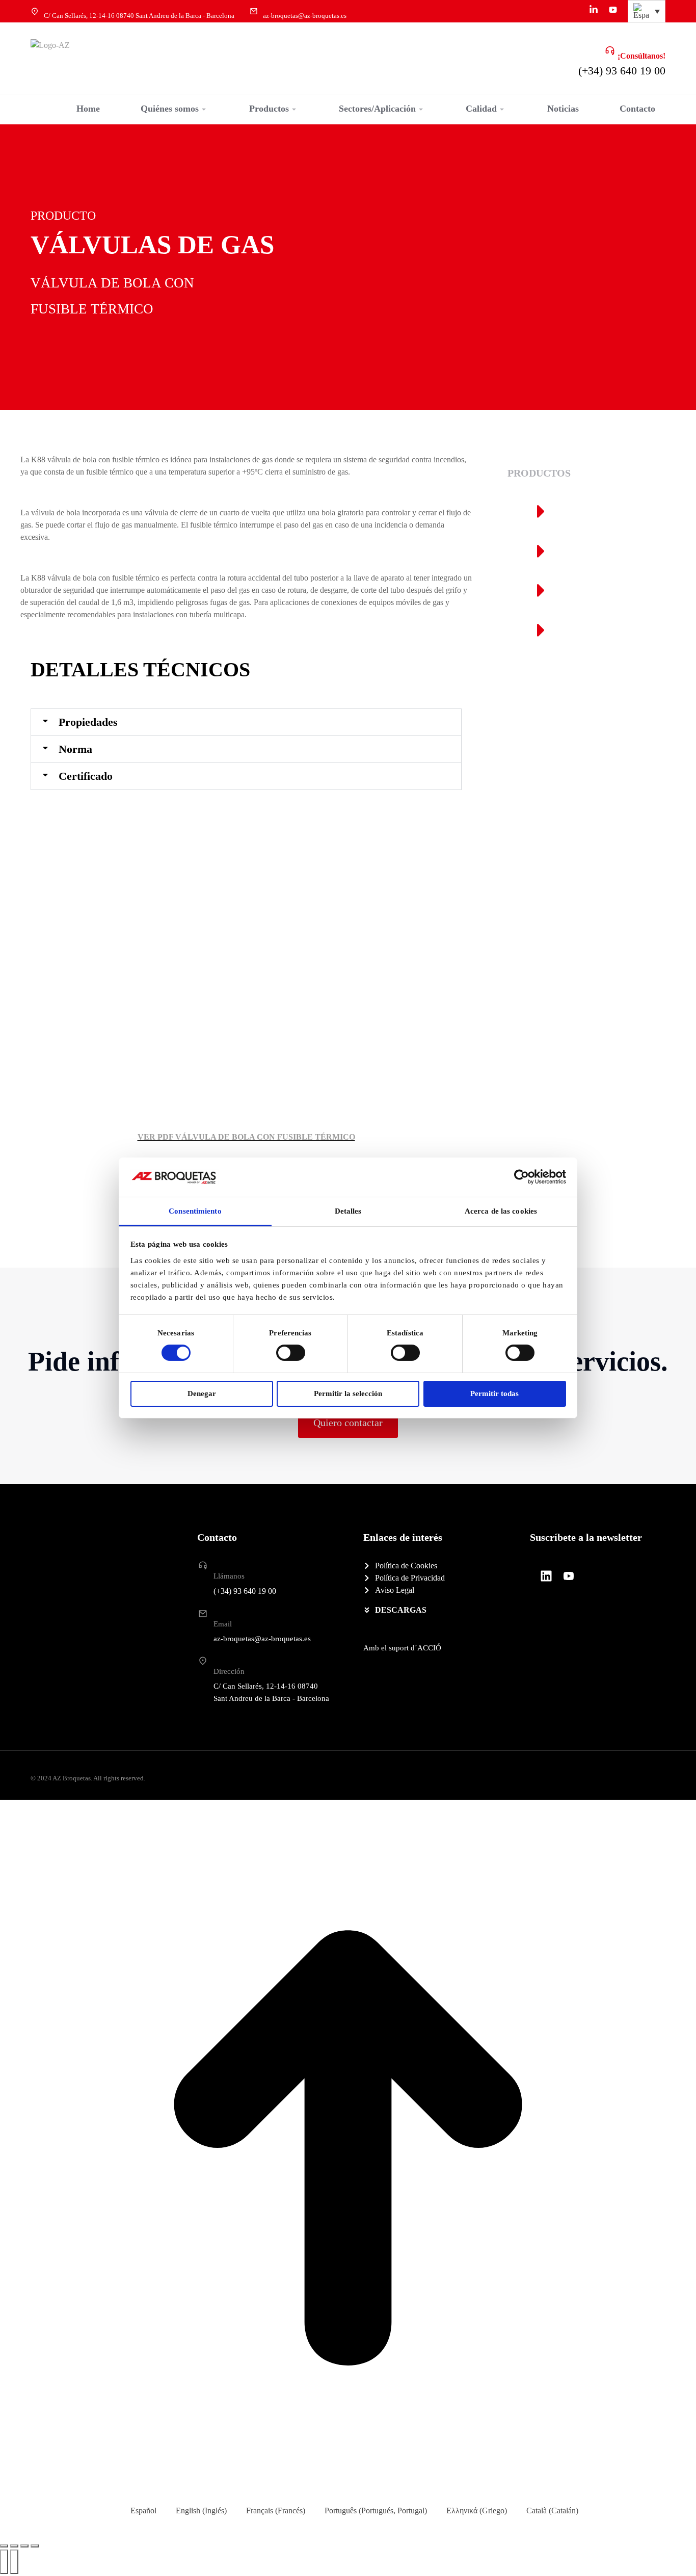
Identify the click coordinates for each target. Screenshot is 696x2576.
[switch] (291, 1353)
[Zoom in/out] (35, 2546)
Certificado (86, 776)
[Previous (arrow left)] (4, 2562)
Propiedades (88, 722)
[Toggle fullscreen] (24, 2546)
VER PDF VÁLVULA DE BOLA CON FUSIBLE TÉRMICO (246, 1137)
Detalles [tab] (348, 1211)
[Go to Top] (348, 2150)
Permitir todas (494, 1394)
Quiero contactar (348, 1423)
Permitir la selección (348, 1394)
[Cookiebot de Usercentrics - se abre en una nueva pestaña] (521, 1177)
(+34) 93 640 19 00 (622, 71)
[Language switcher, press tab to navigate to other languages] (647, 11)
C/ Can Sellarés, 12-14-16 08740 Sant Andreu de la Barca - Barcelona (139, 16)
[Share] (14, 2546)
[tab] (246, 722)
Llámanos (229, 1576)
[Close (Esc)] (4, 2546)
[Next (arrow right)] (14, 2562)
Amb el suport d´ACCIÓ (402, 1648)
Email (223, 1624)
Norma (75, 749)
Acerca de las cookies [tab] (501, 1211)
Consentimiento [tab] (195, 1211)
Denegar (202, 1394)
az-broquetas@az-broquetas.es (305, 16)
